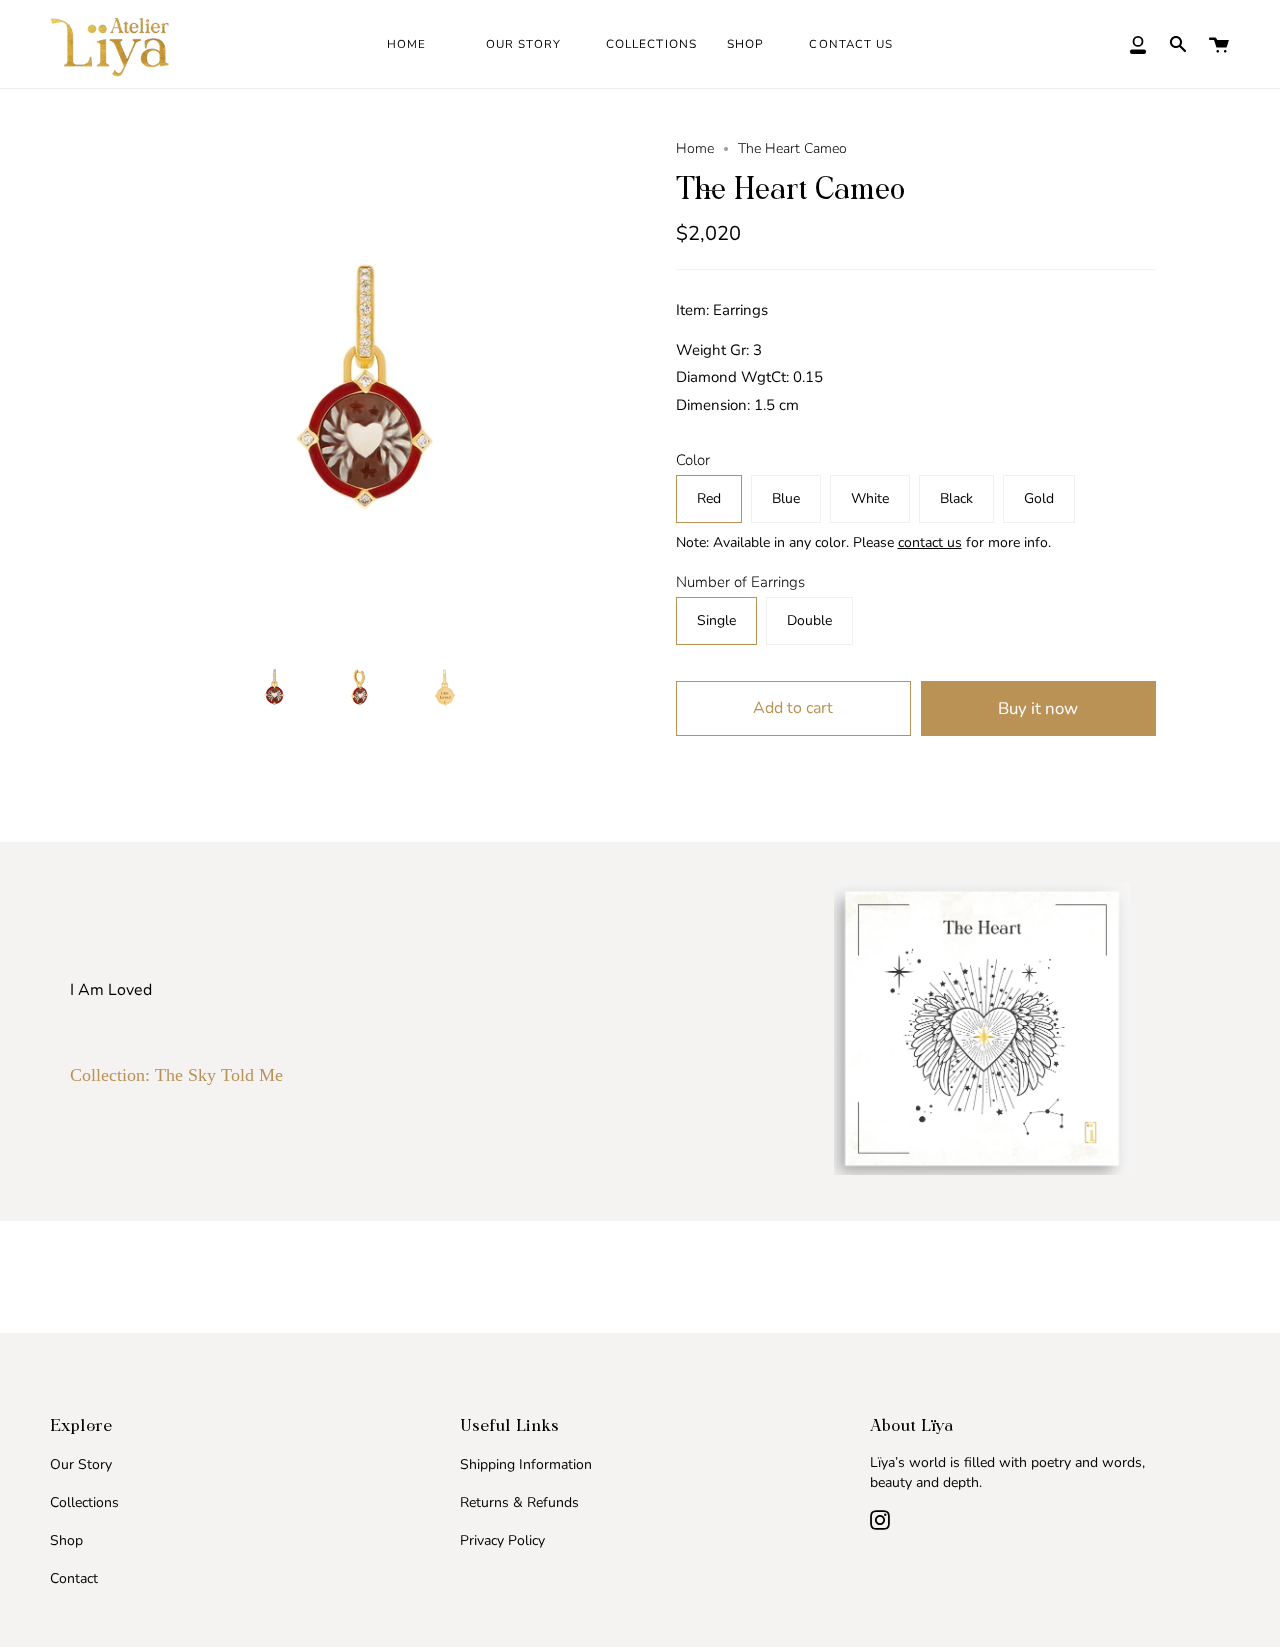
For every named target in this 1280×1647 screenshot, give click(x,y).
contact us (930, 542)
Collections (84, 1502)
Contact (74, 1578)
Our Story (81, 1464)
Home (695, 148)
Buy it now (1038, 708)
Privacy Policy (502, 1540)
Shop (66, 1540)
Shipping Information (526, 1464)
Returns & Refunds (519, 1502)
